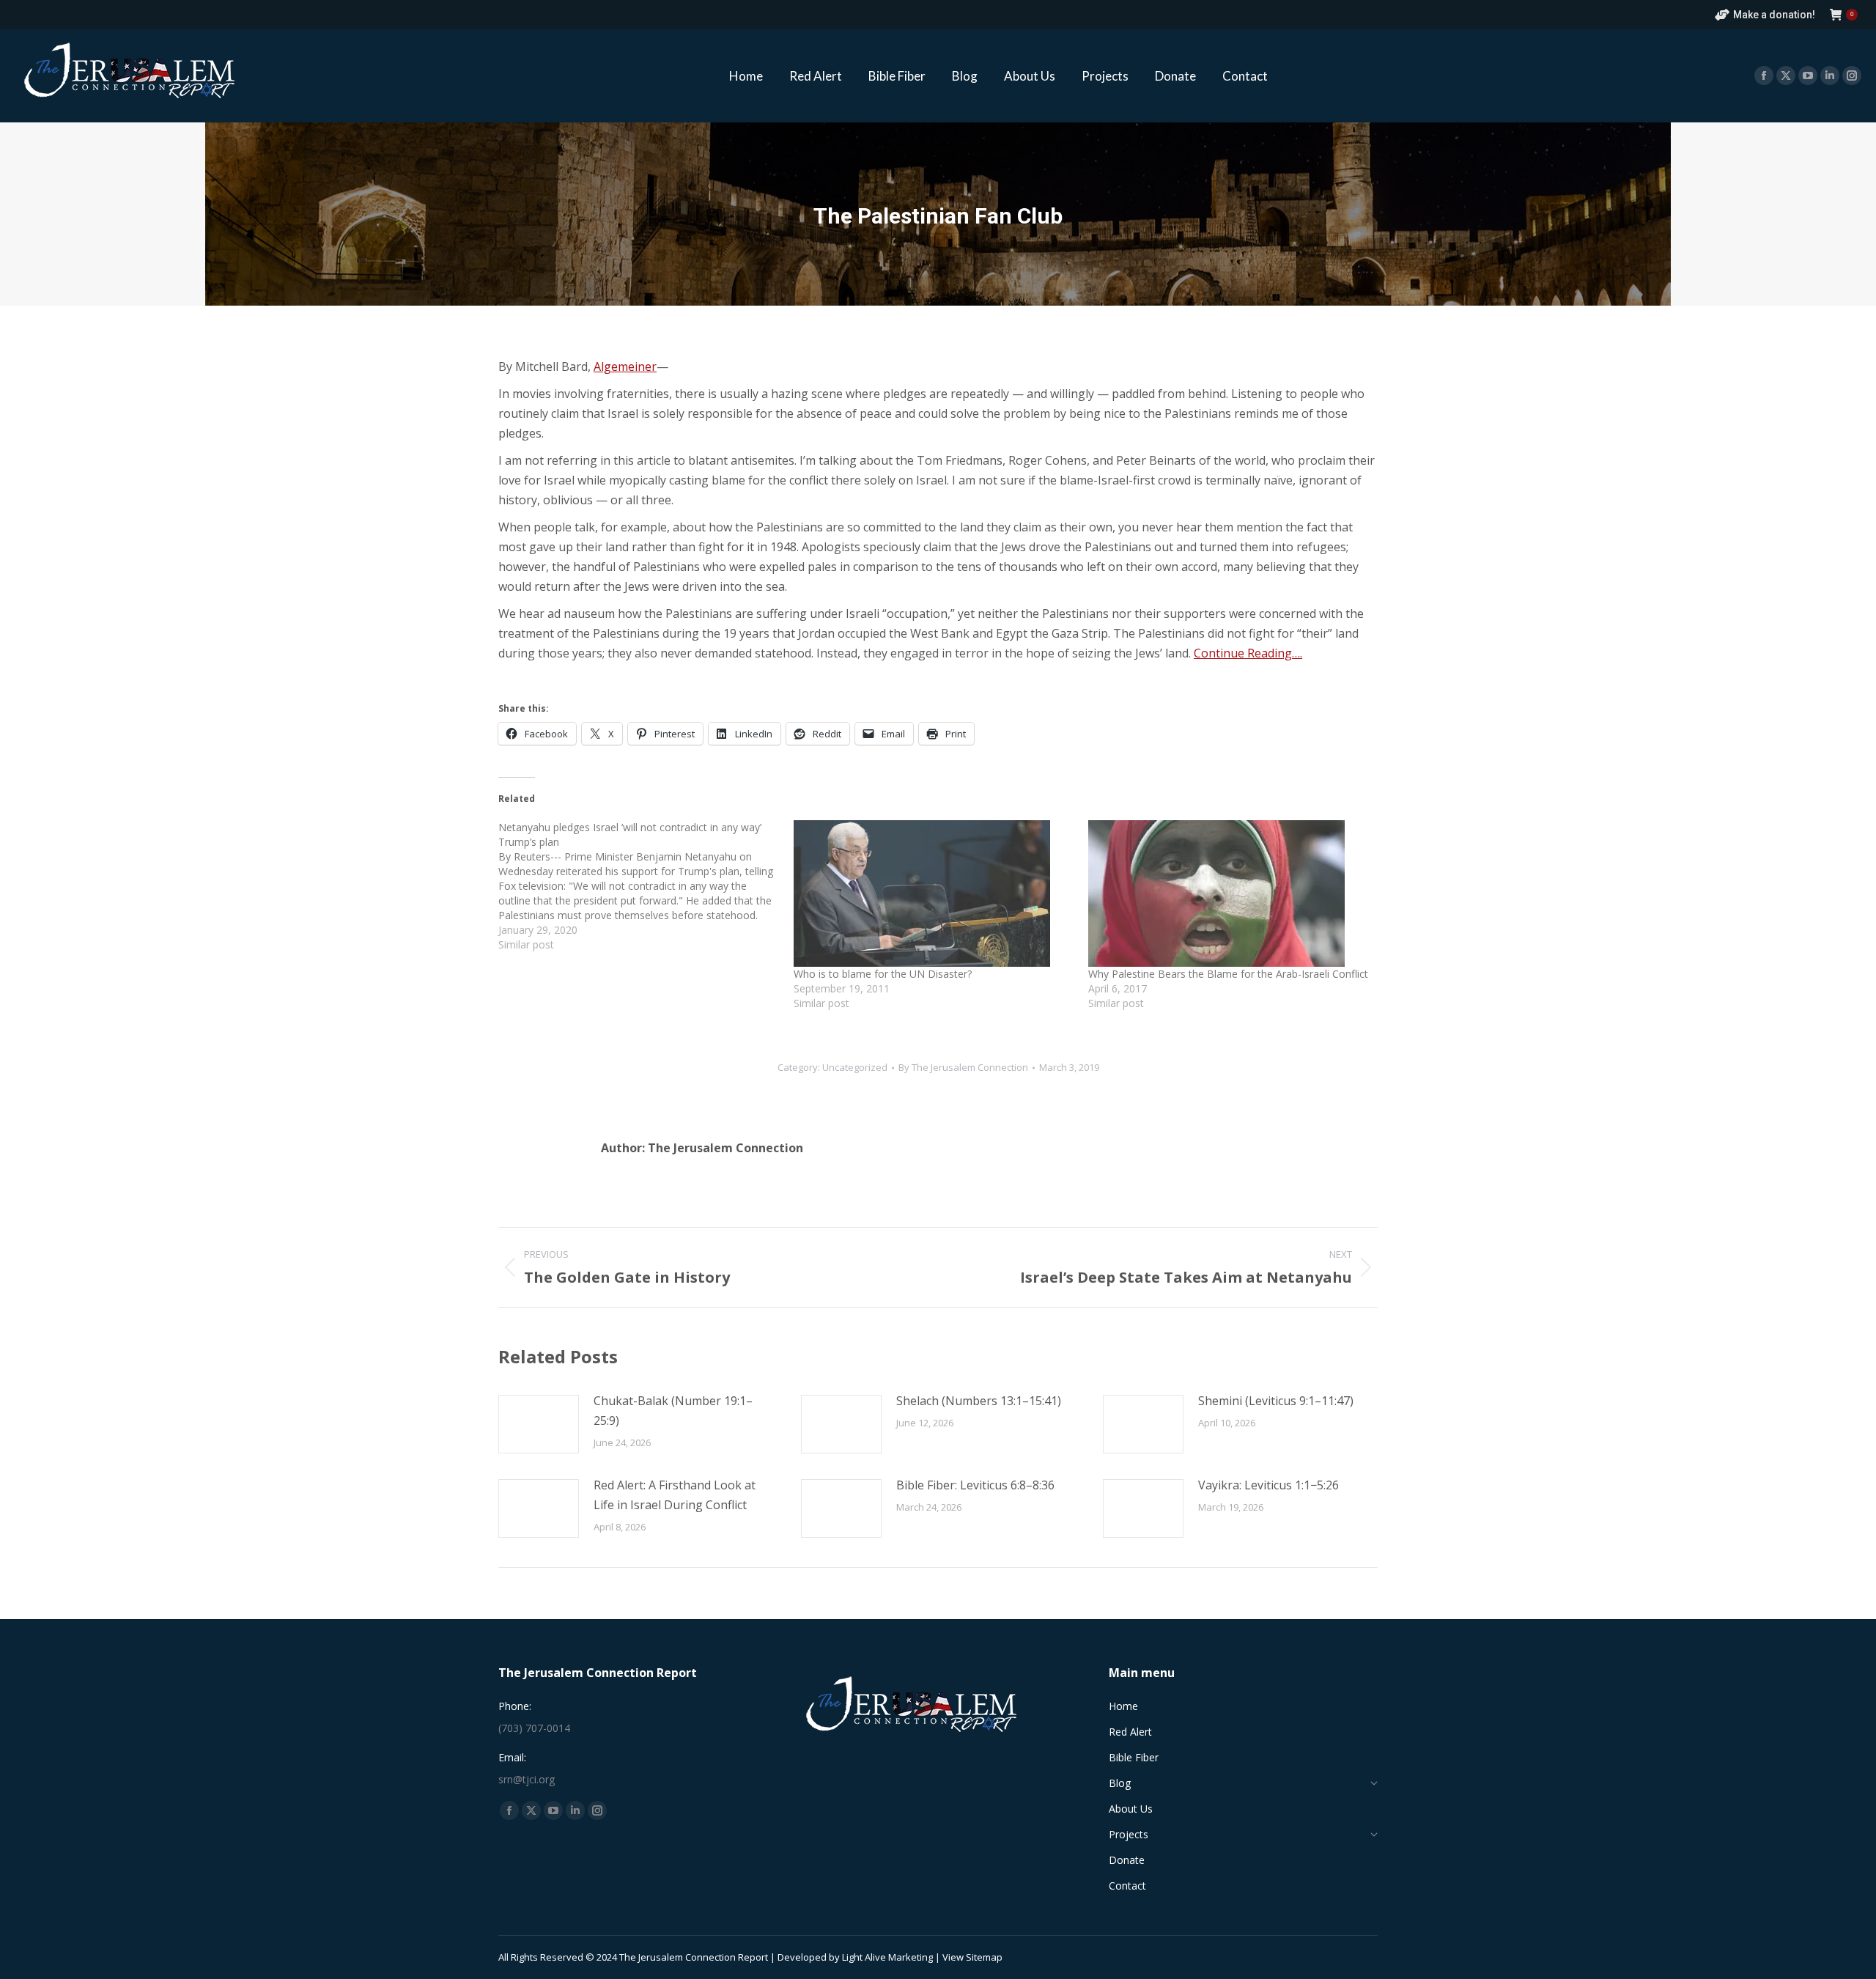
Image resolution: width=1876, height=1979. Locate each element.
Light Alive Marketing (887, 1957)
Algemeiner (625, 366)
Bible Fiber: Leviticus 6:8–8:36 (975, 1485)
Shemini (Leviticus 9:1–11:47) (1276, 1401)
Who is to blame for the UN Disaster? (883, 974)
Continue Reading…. (1248, 653)
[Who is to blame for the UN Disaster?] (934, 893)
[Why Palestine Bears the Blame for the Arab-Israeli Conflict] (1229, 893)
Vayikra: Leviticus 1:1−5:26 (1268, 1485)
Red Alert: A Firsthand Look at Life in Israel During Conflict (675, 1495)
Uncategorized (855, 1067)
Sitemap (984, 1957)
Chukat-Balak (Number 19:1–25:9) (673, 1411)
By (963, 1067)
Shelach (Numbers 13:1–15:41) (979, 1401)
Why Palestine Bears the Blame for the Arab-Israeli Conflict (1228, 974)
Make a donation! (1774, 15)
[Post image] (539, 1424)
